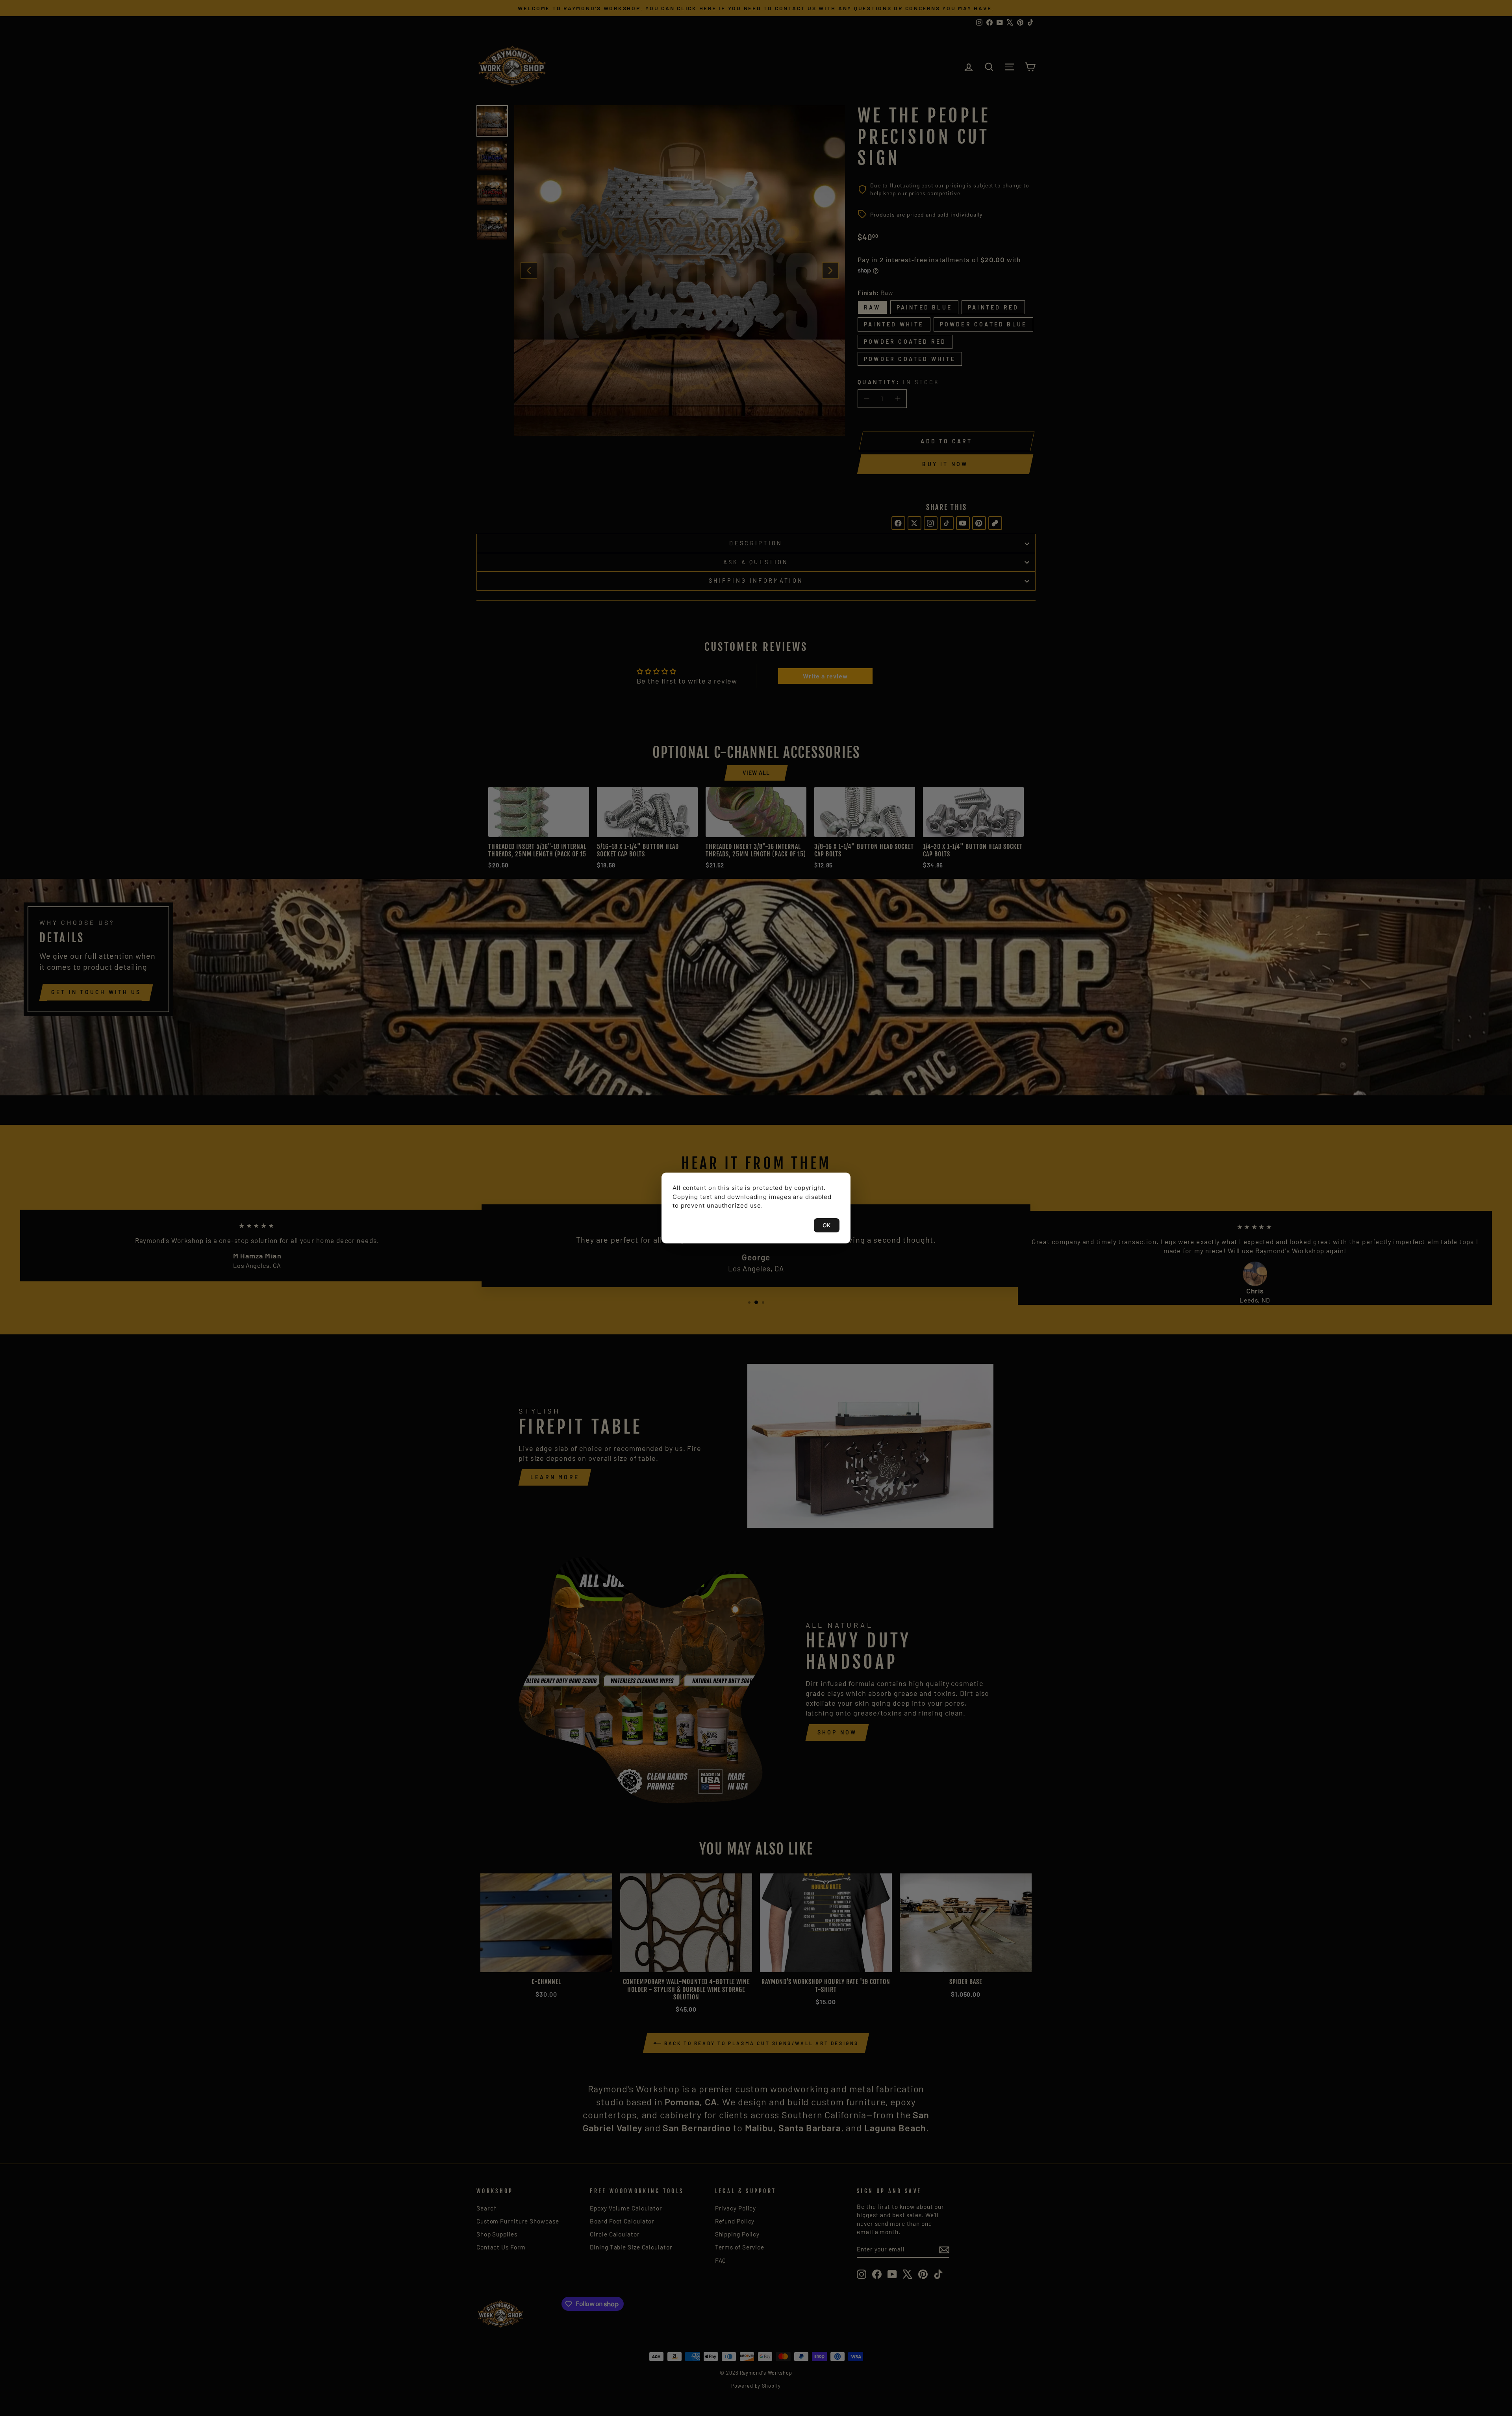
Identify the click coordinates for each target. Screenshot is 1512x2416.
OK (827, 1225)
